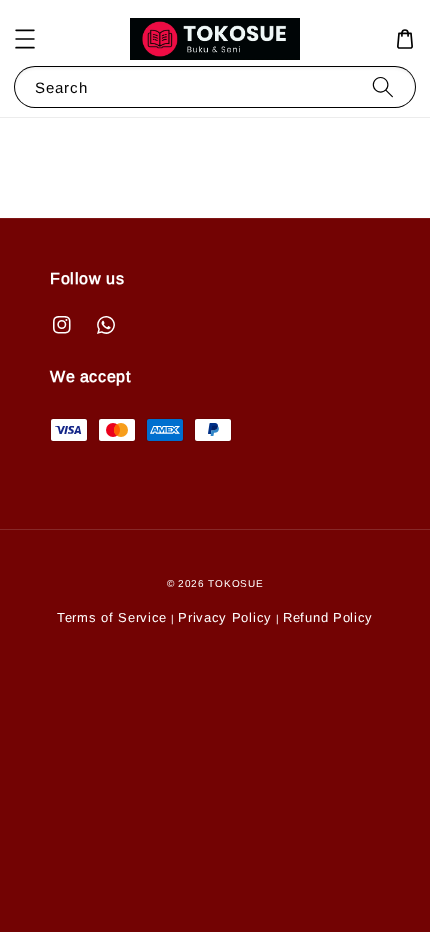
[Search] (383, 86)
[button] (25, 39)
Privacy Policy (225, 617)
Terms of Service (112, 617)
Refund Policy (328, 617)
